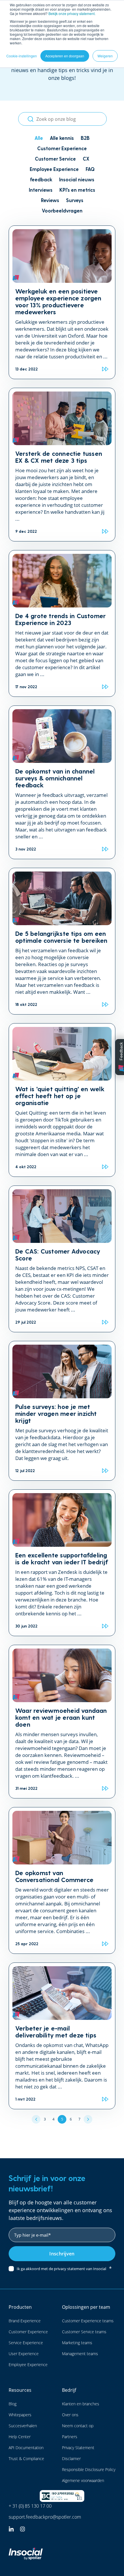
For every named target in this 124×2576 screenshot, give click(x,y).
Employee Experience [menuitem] (28, 2365)
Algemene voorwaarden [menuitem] (83, 2480)
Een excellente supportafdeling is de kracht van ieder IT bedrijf (62, 1558)
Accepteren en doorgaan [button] (65, 56)
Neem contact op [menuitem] (78, 2426)
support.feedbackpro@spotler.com (45, 2517)
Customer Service (55, 159)
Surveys (75, 200)
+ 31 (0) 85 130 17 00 (30, 2506)
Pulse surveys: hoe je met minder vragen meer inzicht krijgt (56, 1413)
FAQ (90, 169)
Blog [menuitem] (13, 2404)
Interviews (41, 190)
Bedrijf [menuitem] (69, 2390)
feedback (41, 179)
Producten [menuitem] (20, 2307)
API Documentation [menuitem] (26, 2448)
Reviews (50, 200)
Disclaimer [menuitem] (71, 2459)
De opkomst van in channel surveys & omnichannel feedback (55, 778)
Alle (39, 138)
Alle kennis (62, 138)
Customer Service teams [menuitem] (84, 2332)
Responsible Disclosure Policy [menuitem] (89, 2469)
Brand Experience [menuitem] (25, 2321)
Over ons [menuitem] (70, 2415)
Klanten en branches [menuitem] (81, 2404)
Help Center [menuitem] (20, 2437)
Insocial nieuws (77, 179)
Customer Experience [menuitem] (28, 2332)
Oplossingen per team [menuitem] (86, 2307)
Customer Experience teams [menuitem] (88, 2321)
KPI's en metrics (77, 190)
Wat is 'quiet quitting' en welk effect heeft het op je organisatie (60, 1096)
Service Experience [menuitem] (26, 2343)
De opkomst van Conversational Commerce (54, 1876)
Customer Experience (62, 148)
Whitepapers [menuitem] (20, 2415)
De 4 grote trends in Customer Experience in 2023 (60, 619)
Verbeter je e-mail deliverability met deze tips (56, 2031)
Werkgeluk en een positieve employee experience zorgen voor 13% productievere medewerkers (58, 301)
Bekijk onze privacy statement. (72, 13)
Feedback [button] (121, 1051)
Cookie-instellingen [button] (22, 56)
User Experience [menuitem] (24, 2354)
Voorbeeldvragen (62, 210)
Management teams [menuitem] (80, 2354)
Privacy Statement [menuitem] (78, 2448)
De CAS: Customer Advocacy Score (58, 1254)
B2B (85, 138)
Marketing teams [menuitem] (77, 2343)
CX (86, 159)
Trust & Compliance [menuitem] (26, 2459)
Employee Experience (54, 169)
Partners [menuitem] (70, 2437)
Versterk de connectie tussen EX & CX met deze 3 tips (59, 457)
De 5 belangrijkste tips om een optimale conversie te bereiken (61, 937)
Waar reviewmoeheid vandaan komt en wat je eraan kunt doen (61, 1717)
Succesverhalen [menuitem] (23, 2426)
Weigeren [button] (105, 56)
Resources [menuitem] (20, 2390)
